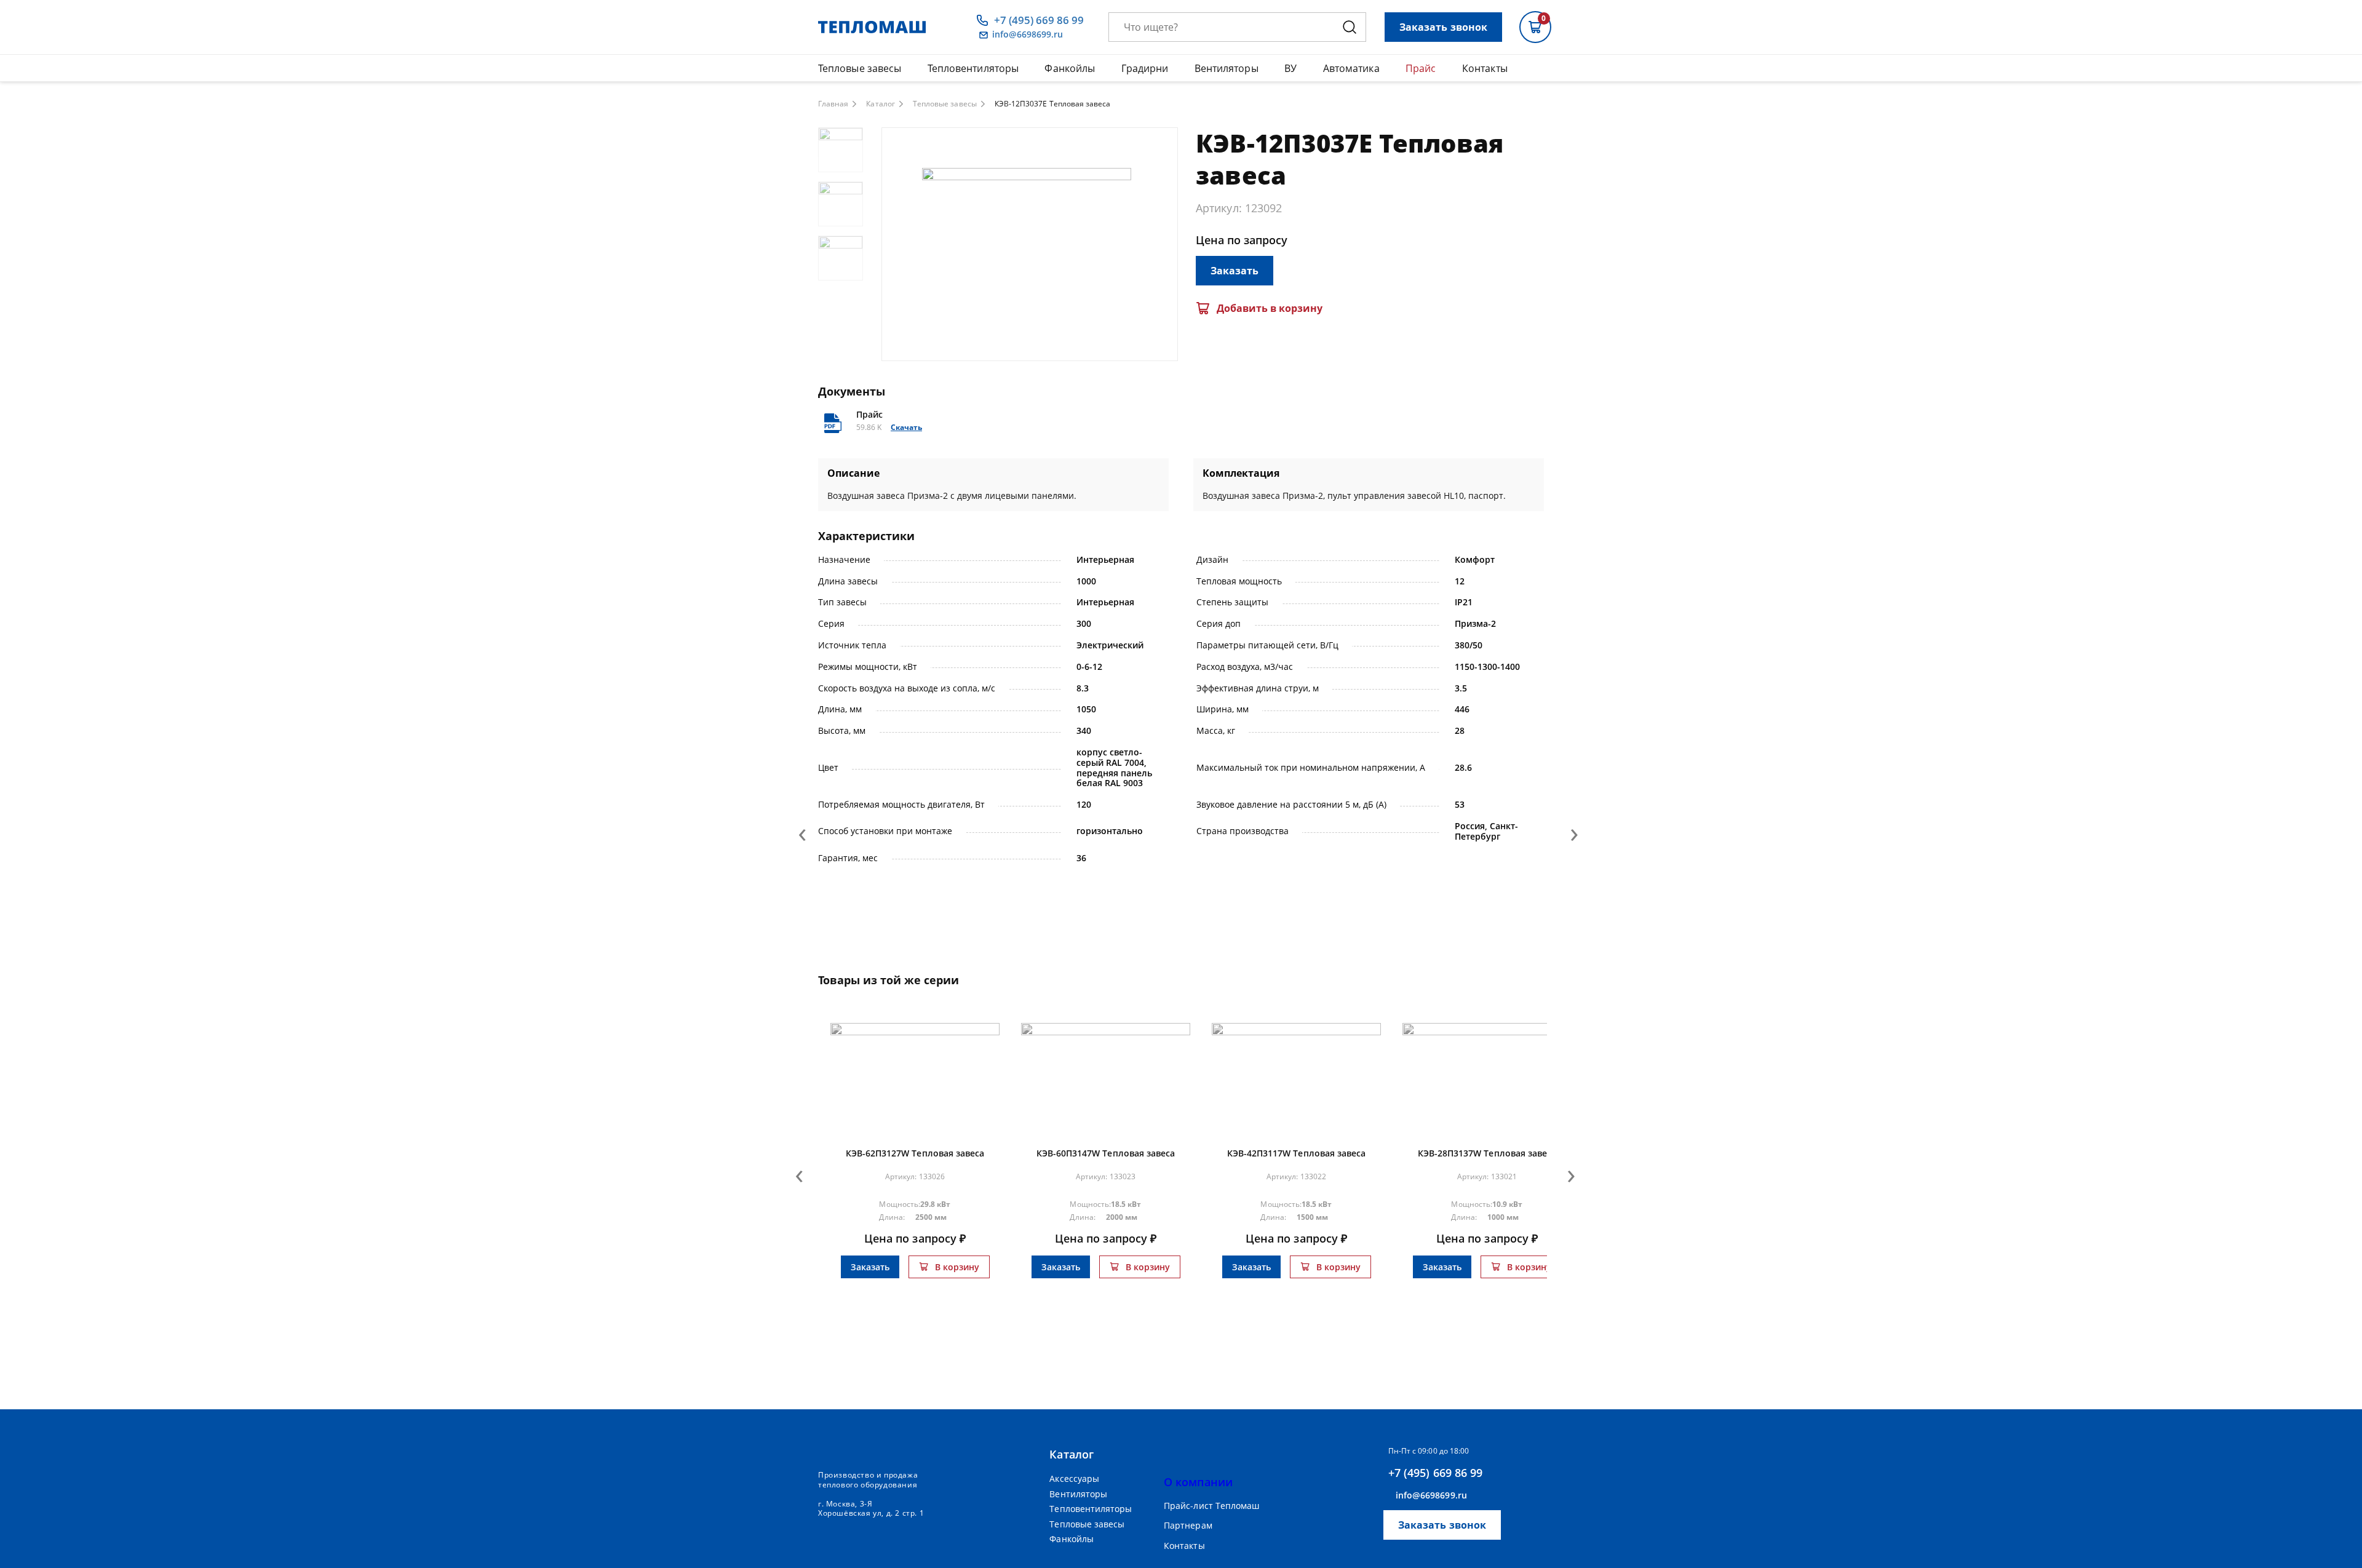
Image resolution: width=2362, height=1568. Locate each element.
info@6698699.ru (1028, 35)
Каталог (880, 104)
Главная (833, 104)
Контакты (1485, 68)
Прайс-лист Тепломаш (1211, 1506)
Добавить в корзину (1270, 308)
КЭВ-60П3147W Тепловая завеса (1106, 1153)
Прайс (1421, 68)
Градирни (1145, 68)
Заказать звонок (1443, 27)
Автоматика (1351, 68)
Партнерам (1188, 1526)
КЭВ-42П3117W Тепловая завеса (1297, 1153)
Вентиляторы (1227, 68)
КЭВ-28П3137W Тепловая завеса (1487, 1153)
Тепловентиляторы (973, 68)
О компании (1198, 1482)
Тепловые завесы (860, 68)
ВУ (1290, 68)
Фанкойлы (1070, 68)
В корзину (957, 1267)
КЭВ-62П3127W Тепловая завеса (915, 1153)
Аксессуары (1074, 1478)
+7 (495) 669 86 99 (1039, 20)
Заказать (1235, 271)
